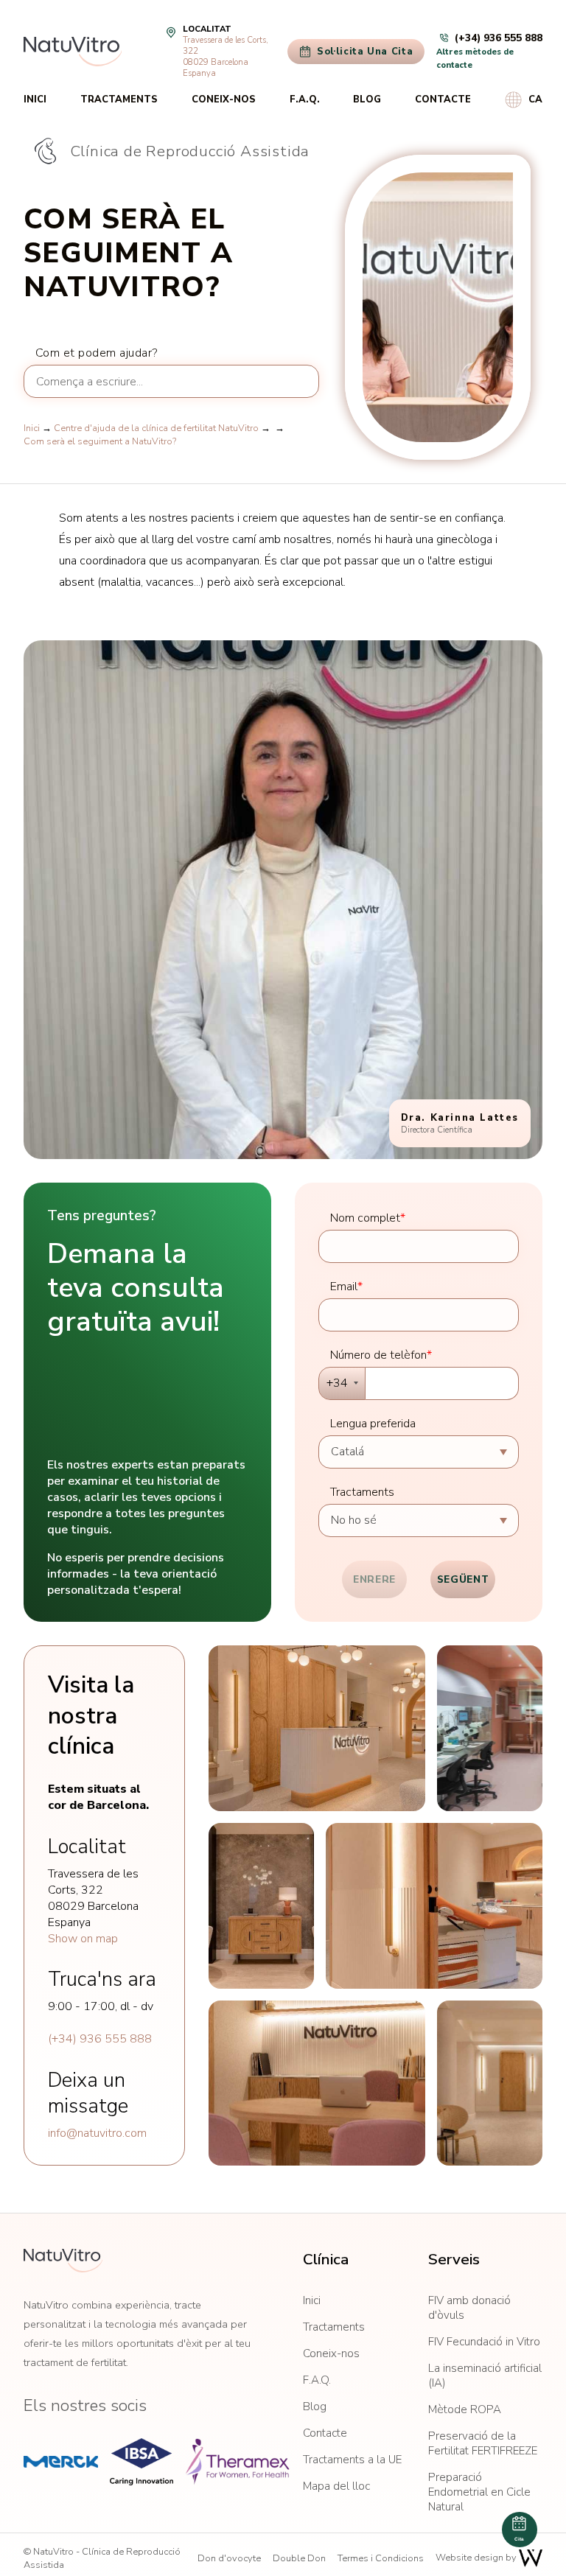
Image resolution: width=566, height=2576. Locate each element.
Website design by (477, 2558)
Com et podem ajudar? (97, 353)
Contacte (443, 99)
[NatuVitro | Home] (63, 2261)
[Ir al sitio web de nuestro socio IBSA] (141, 2462)
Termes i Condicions (381, 2558)
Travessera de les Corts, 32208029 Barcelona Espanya (226, 57)
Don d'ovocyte (229, 2558)
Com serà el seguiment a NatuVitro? (100, 441)
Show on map (83, 1939)
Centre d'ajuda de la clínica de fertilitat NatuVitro (156, 428)
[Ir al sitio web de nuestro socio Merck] (61, 2462)
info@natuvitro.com (97, 2133)
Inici (35, 99)
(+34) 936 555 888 (100, 2039)
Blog (367, 99)
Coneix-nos (224, 99)
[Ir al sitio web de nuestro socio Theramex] (237, 2462)
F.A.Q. (305, 99)
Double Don (299, 2558)
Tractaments (119, 99)
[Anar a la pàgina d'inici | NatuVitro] (73, 52)
